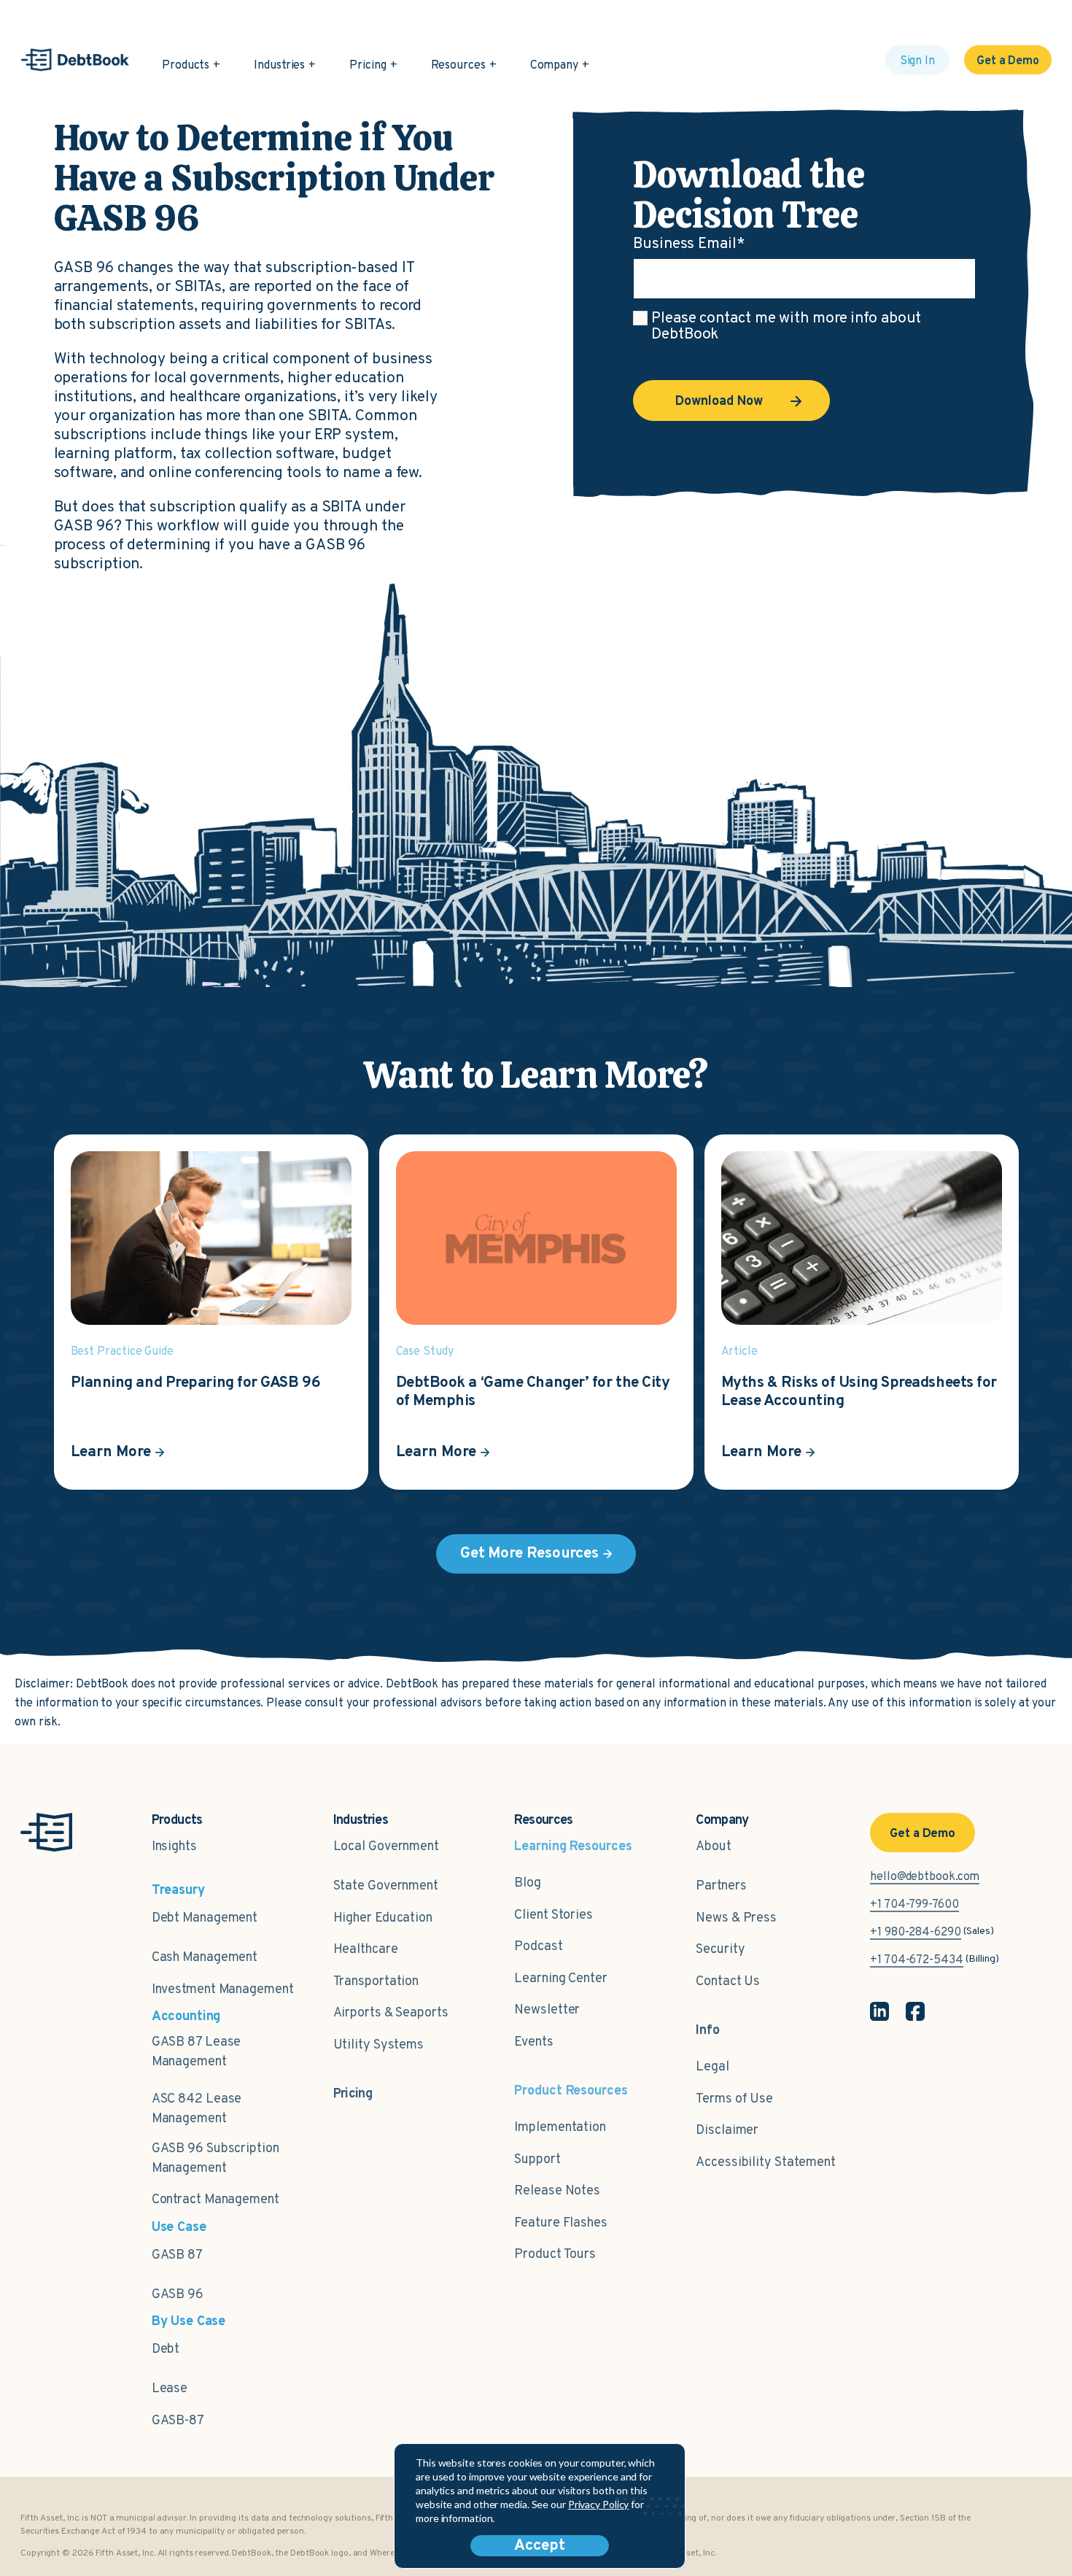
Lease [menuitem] (170, 2389)
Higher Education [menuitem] (383, 1918)
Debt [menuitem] (166, 2349)
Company (554, 66)
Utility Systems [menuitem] (379, 2045)
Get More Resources (529, 1554)
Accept (540, 2546)
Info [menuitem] (708, 2031)
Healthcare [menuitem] (366, 1950)
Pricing (368, 66)
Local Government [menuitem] (386, 1847)
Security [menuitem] (720, 1950)
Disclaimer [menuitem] (727, 2131)
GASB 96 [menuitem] (178, 2295)
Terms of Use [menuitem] (734, 2099)
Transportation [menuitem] (376, 1982)
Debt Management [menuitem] (205, 1918)
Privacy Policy (599, 2504)
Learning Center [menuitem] (561, 1979)
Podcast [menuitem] (538, 1947)
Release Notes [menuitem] (557, 2191)
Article (739, 1352)
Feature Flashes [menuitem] (561, 2223)
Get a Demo (1008, 61)
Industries (279, 66)
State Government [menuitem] (386, 1886)
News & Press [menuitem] (736, 1918)
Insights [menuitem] (174, 1847)
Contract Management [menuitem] (215, 2200)
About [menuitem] (714, 1847)
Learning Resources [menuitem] (573, 1847)
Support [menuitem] (537, 2160)
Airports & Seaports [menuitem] (391, 2013)
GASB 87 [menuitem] (177, 2255)
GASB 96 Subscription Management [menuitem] (215, 2159)
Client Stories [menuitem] (554, 1915)
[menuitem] (353, 2086)
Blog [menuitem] (528, 1883)
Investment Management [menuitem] (223, 1990)
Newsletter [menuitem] (547, 2010)
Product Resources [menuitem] (571, 2091)
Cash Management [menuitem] (205, 1958)
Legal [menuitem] (712, 2067)
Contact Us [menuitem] (728, 1982)
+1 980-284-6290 (916, 1933)
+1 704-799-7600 (914, 1905)
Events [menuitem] (533, 2042)
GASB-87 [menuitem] (178, 2421)
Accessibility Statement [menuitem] (766, 2163)
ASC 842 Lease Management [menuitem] (197, 2109)
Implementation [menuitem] (560, 2128)
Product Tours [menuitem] (555, 2255)
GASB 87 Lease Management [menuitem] (197, 2052)
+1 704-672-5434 (917, 1960)
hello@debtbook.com (925, 1877)
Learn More (111, 1452)
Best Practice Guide (122, 1352)
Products (186, 66)
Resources (458, 66)
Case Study (425, 1352)
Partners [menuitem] (721, 1886)
